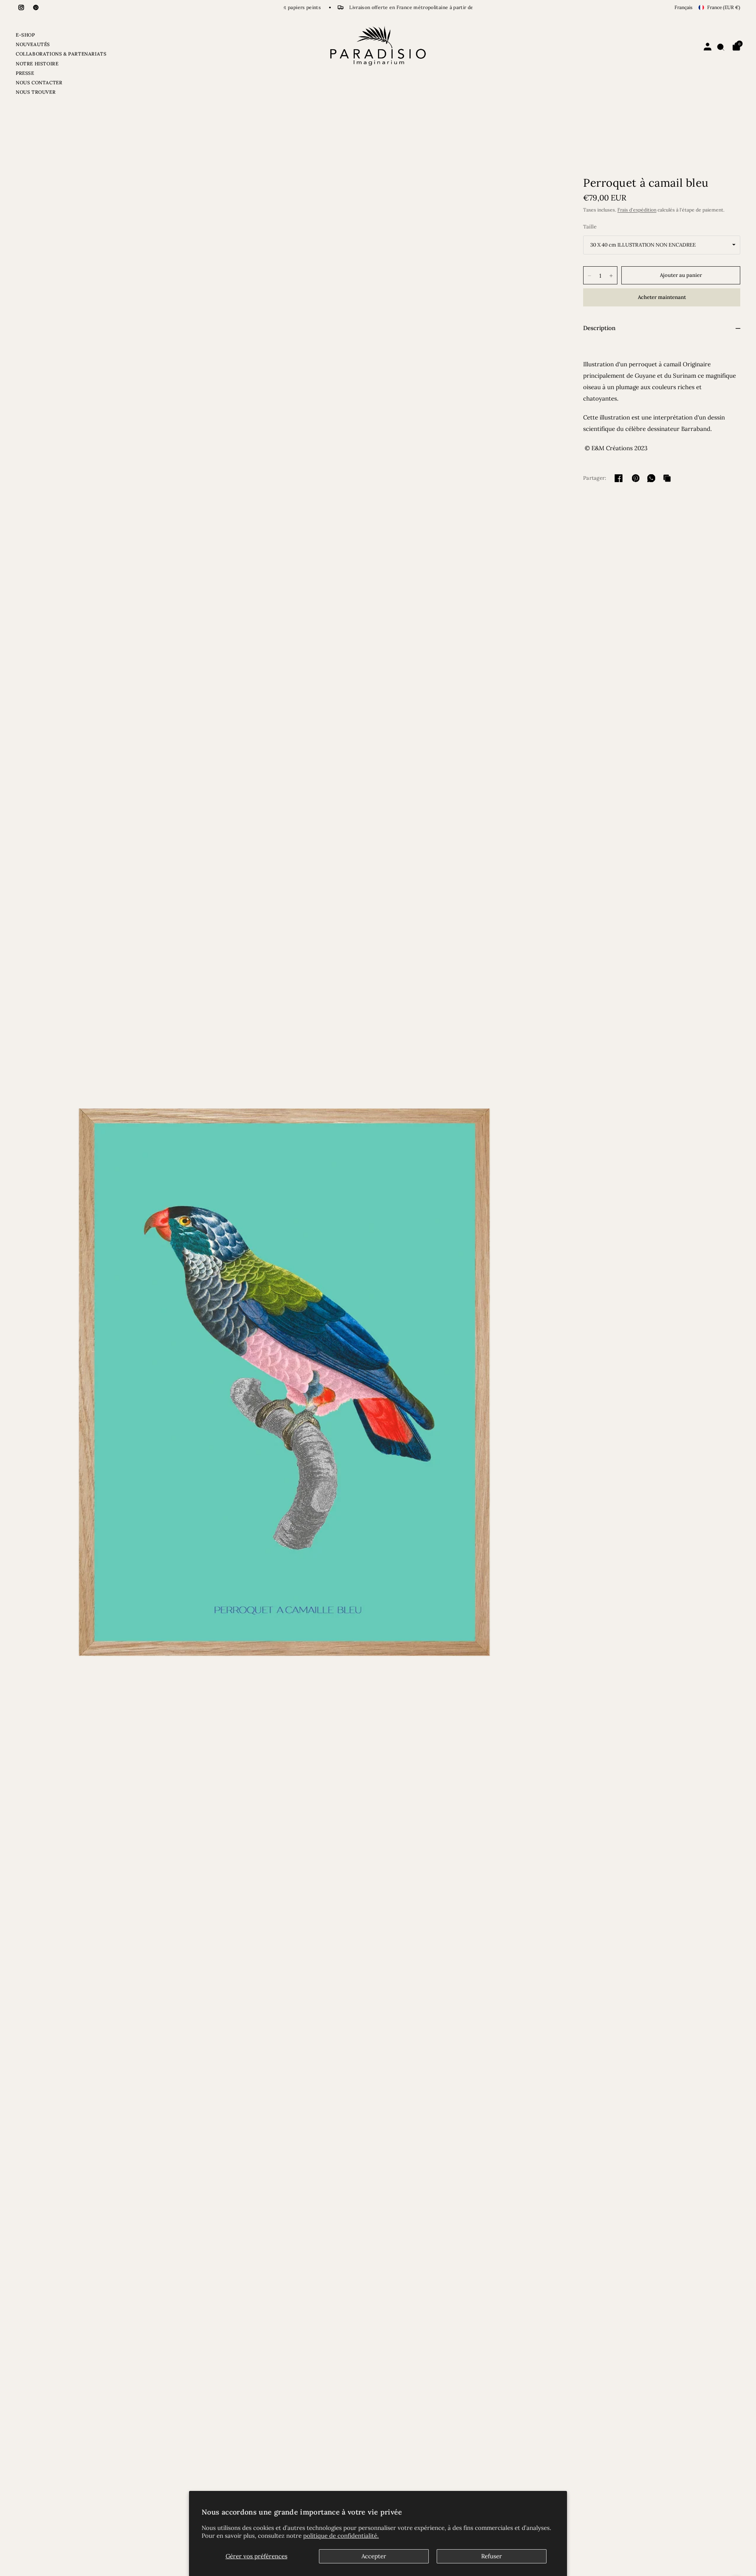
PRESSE (25, 73)
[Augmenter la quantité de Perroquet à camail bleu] (611, 276)
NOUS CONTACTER (39, 83)
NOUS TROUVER (36, 92)
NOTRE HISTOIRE (37, 64)
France (724, 7)
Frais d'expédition (637, 210)
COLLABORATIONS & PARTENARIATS (61, 54)
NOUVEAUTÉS (33, 44)
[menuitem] (61, 36)
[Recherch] (721, 47)
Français (684, 7)
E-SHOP (25, 35)
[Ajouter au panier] (681, 275)
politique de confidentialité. (341, 2536)
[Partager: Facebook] (619, 478)
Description (599, 328)
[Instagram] (21, 7)
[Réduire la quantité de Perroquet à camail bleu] (589, 276)
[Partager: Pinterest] (636, 478)
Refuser (492, 2556)
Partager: (595, 478)
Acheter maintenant (662, 297)
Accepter (374, 2556)
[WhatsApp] (651, 478)
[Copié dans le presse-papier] (667, 478)
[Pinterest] (36, 7)
